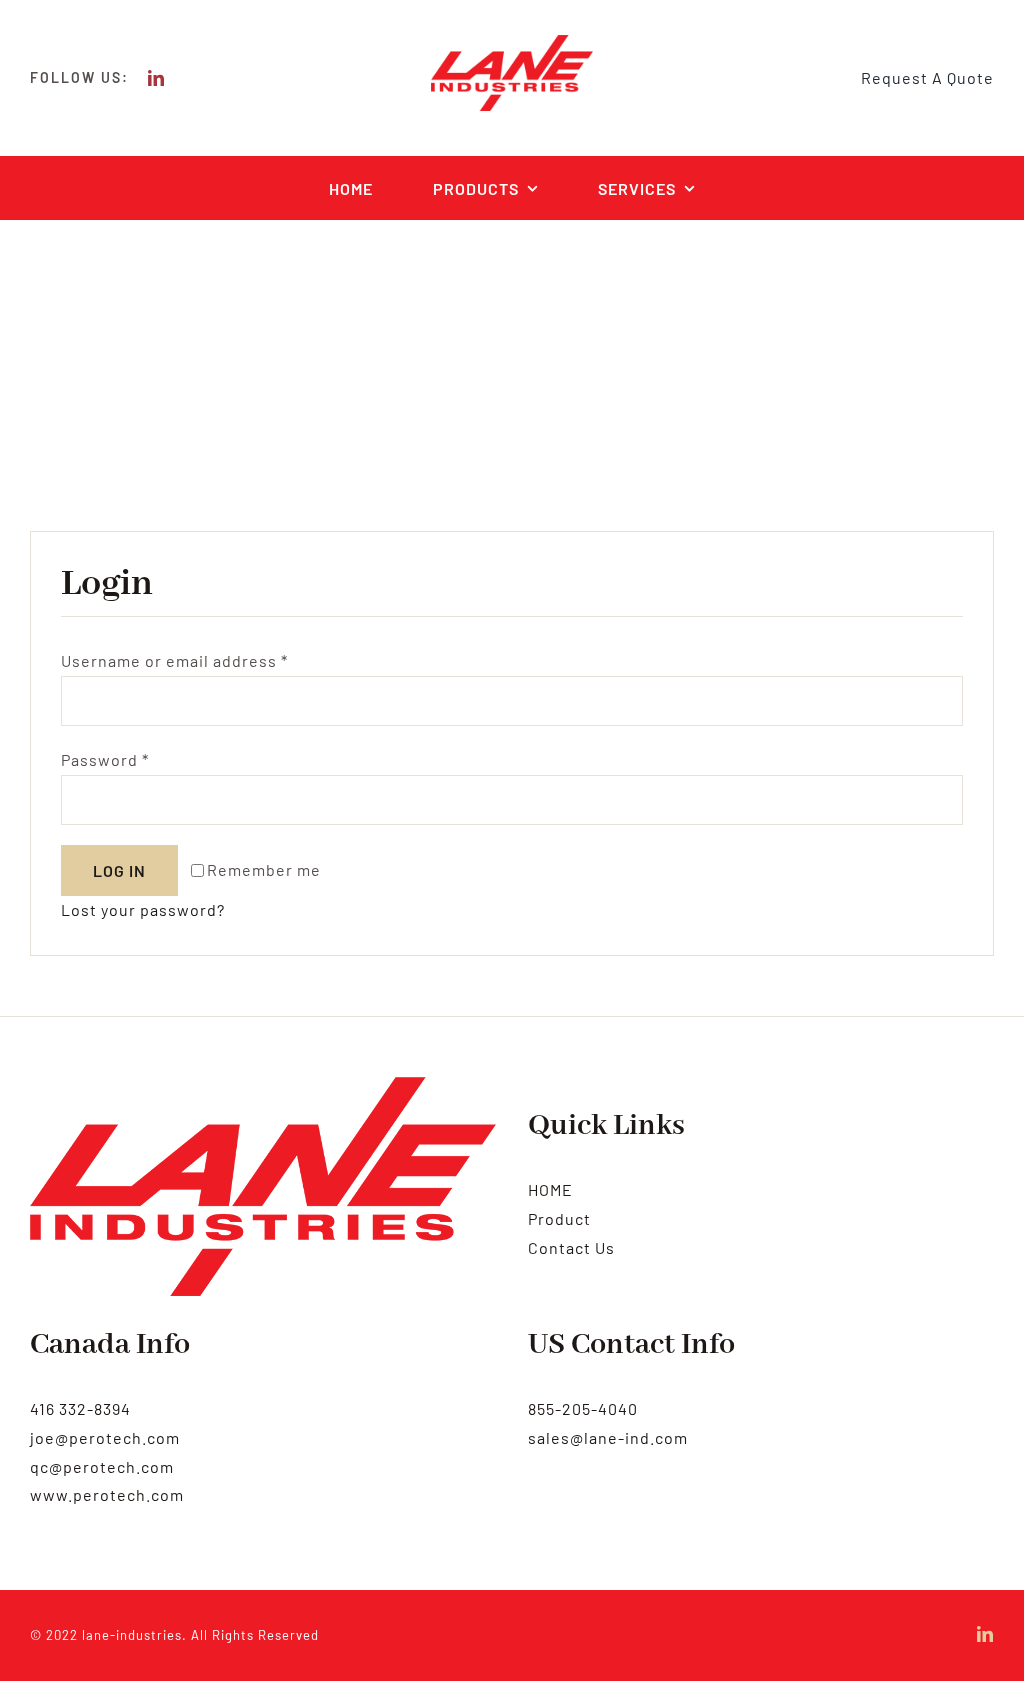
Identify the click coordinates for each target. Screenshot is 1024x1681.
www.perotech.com (107, 1494)
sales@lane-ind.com (608, 1437)
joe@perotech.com (105, 1437)
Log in (119, 870)
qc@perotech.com (102, 1466)
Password (105, 759)
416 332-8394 (80, 1408)
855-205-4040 (583, 1408)
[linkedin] (156, 78)
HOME (550, 1189)
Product (559, 1218)
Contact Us (571, 1247)
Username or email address (174, 660)
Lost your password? (143, 909)
